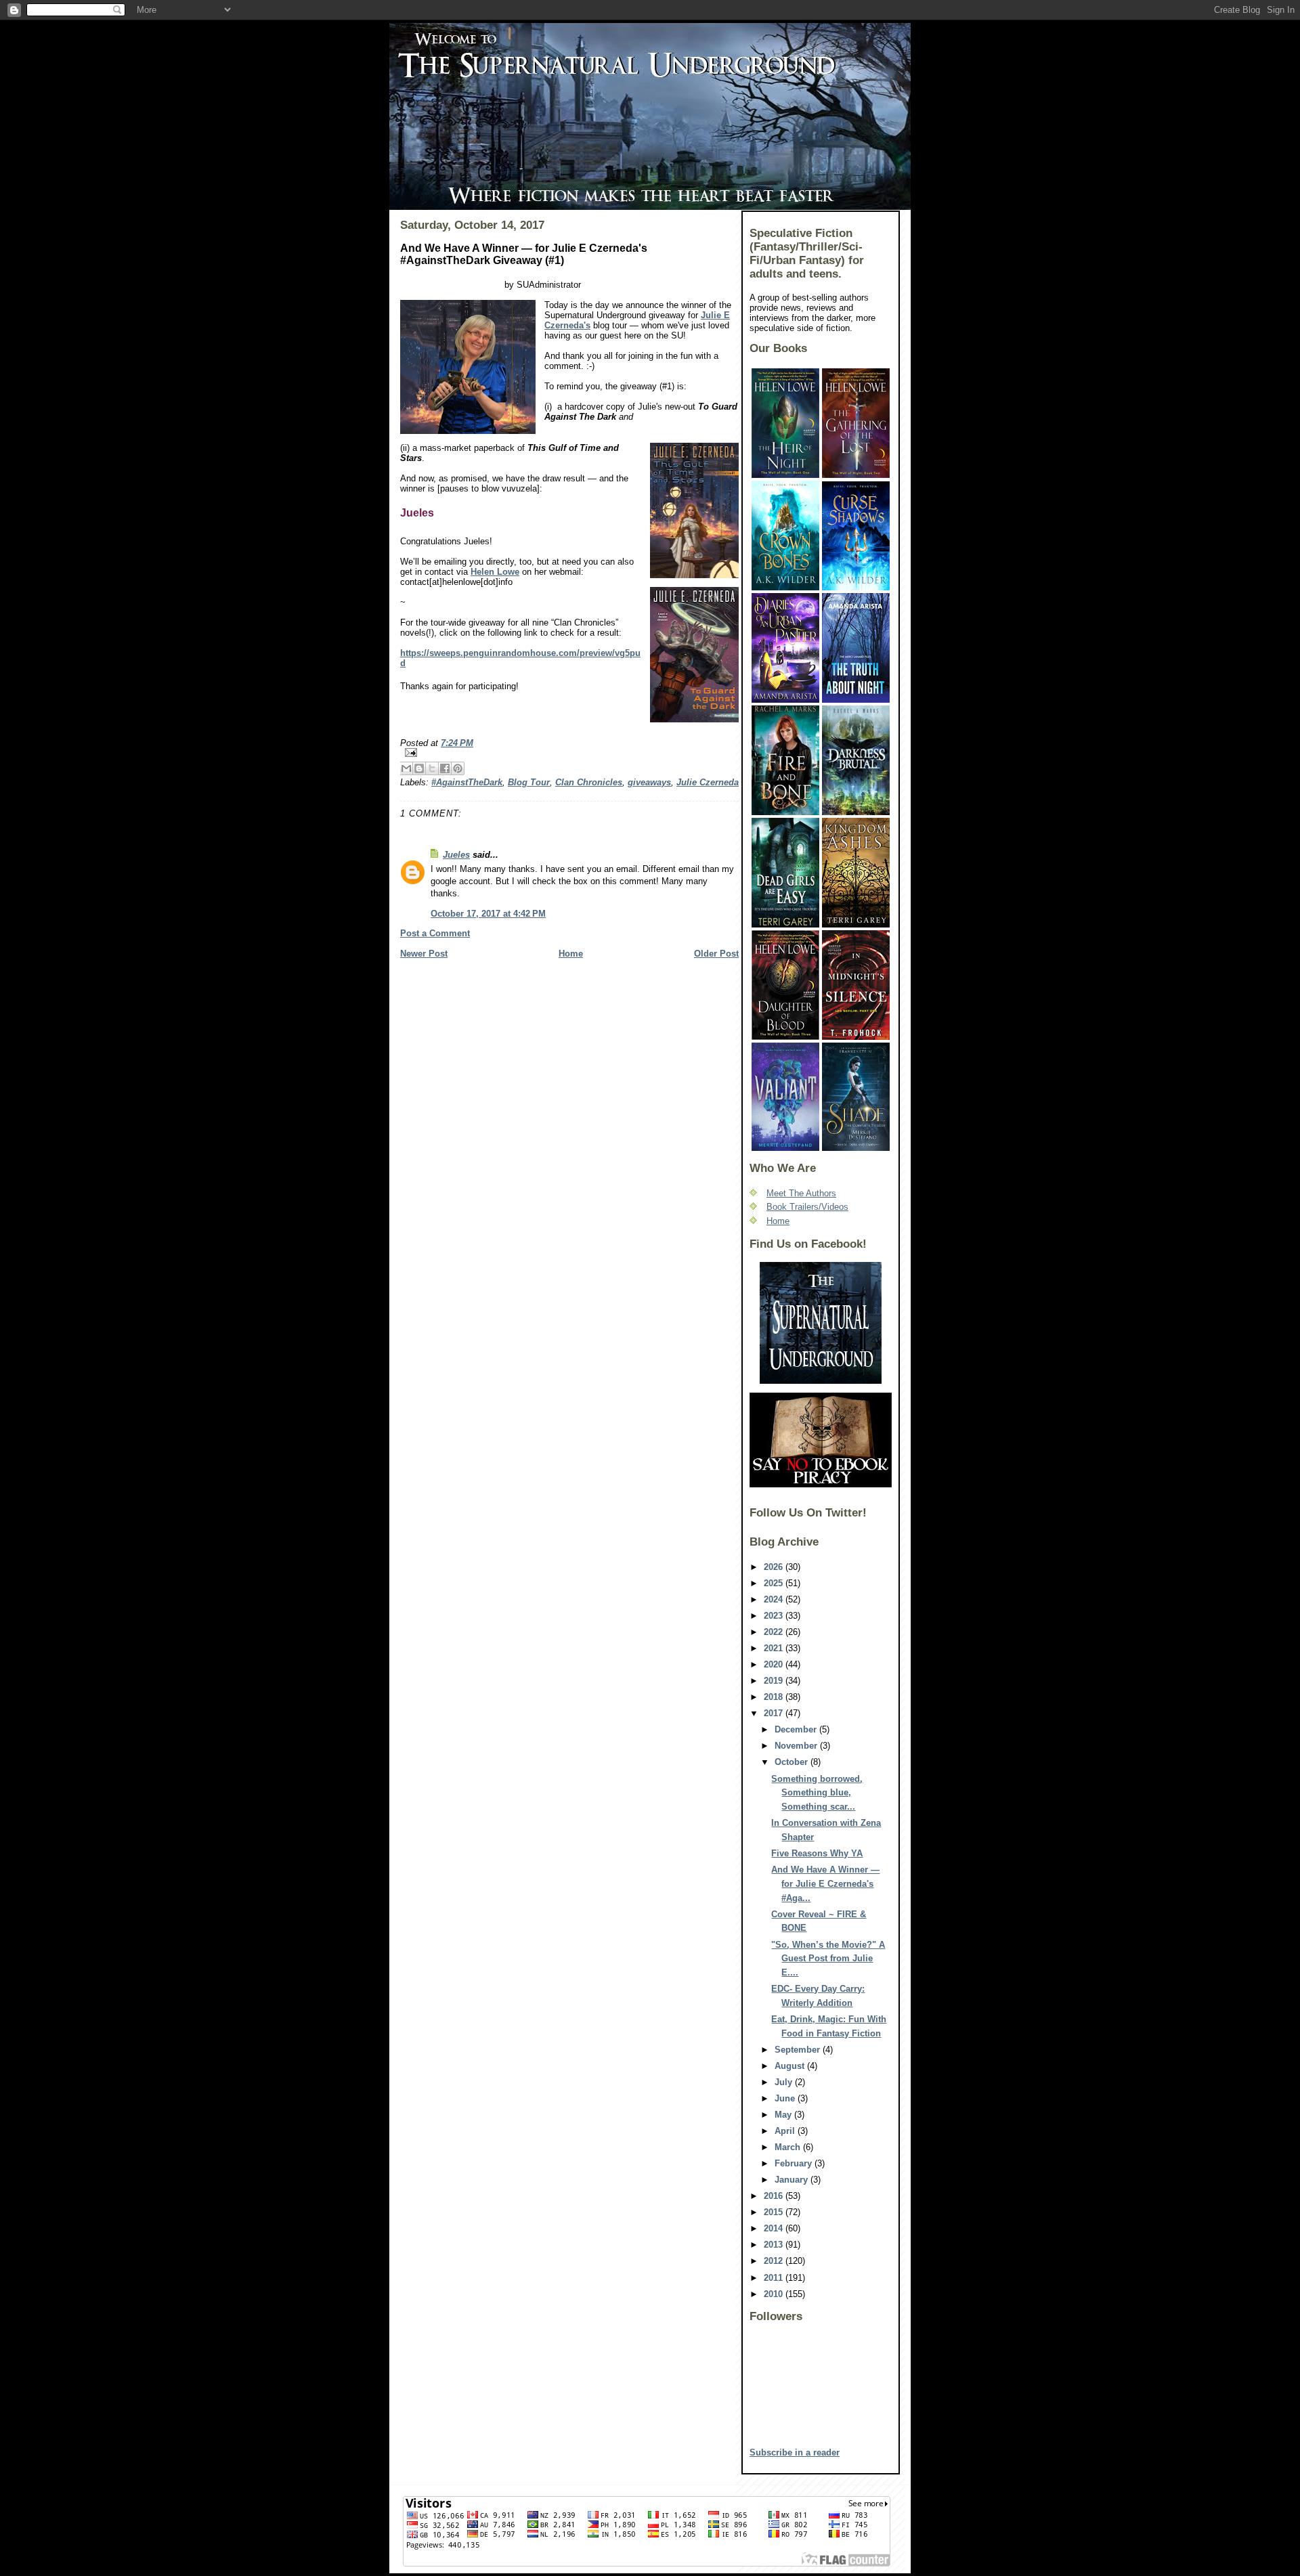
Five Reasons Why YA (817, 1853)
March (789, 2147)
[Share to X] (432, 768)
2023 (775, 1616)
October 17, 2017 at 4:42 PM (488, 914)
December (797, 1729)
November (797, 1746)
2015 (775, 2212)
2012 (775, 2261)
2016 (775, 2196)
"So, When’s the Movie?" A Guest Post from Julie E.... (828, 1959)
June (786, 2098)
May (784, 2115)
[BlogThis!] (419, 768)
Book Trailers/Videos (807, 1207)
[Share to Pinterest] (458, 768)
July (785, 2082)
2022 (775, 1632)
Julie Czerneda (708, 782)
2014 (775, 2228)
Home (571, 954)
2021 (775, 1648)
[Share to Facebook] (445, 768)
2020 (775, 1664)
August (791, 2066)
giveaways (649, 782)
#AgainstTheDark (467, 782)
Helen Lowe (495, 572)
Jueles (456, 855)
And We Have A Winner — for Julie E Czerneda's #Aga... (825, 1884)
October (793, 1762)
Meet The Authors (801, 1193)
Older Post (716, 954)
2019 (775, 1681)
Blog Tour (529, 782)
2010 (775, 2294)
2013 (775, 2245)
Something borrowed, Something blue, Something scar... (817, 1793)
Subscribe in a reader (795, 2452)
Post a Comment (435, 933)
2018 (775, 1697)
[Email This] (406, 768)
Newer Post (424, 954)
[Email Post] (569, 752)
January (793, 2180)
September (799, 2050)
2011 (775, 2278)
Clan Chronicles (589, 782)
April (786, 2131)
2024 (775, 1599)
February (795, 2163)
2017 (775, 1713)
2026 (775, 1567)
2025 (775, 1583)
